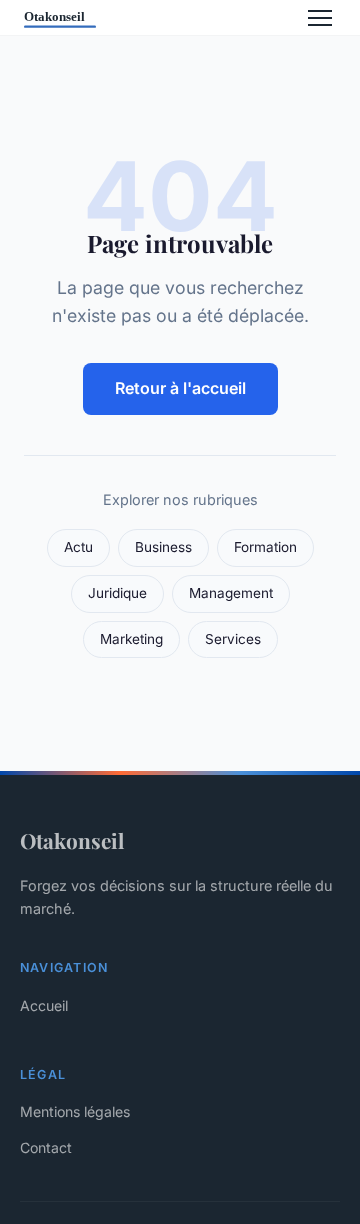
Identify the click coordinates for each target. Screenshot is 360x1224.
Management (231, 593)
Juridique (117, 593)
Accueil (44, 1005)
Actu (78, 547)
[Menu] (320, 18)
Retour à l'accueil (180, 388)
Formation (265, 547)
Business (163, 547)
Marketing (131, 639)
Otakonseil (72, 840)
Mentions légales (75, 1111)
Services (233, 639)
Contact (46, 1147)
